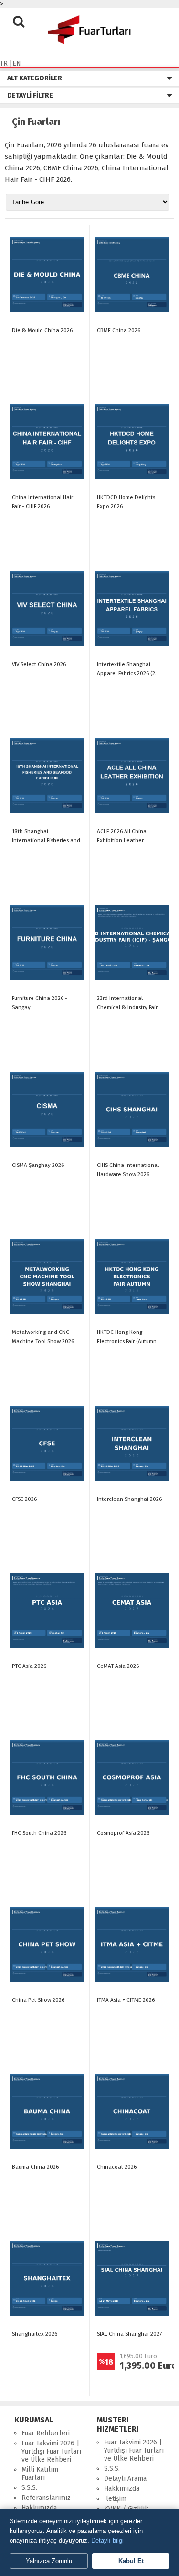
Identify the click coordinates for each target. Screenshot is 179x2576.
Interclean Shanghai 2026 (129, 1499)
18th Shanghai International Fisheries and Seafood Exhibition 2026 (46, 840)
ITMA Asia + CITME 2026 (126, 2000)
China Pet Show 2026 (38, 2000)
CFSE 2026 (24, 1499)
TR (4, 63)
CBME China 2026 (119, 330)
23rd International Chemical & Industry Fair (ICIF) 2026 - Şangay (127, 1007)
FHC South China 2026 (39, 1833)
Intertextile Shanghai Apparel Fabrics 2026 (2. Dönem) (127, 673)
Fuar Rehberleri (46, 2433)
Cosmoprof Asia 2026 (123, 1833)
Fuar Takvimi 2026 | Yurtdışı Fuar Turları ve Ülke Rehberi (51, 2451)
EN (17, 63)
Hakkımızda (39, 2508)
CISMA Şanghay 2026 (38, 1165)
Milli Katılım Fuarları (40, 2474)
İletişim (115, 2499)
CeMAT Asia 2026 (118, 1666)
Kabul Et (131, 2561)
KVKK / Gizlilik (126, 2509)
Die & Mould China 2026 (42, 330)
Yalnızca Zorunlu (49, 2561)
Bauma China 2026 (35, 2167)
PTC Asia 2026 (29, 1666)
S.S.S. (29, 2488)
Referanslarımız (46, 2498)
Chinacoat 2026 (117, 2167)
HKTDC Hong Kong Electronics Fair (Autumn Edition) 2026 (127, 1341)
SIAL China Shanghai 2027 (129, 2334)
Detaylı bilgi (107, 2540)
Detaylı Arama (125, 2479)
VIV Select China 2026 (39, 664)
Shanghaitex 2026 (35, 2334)
